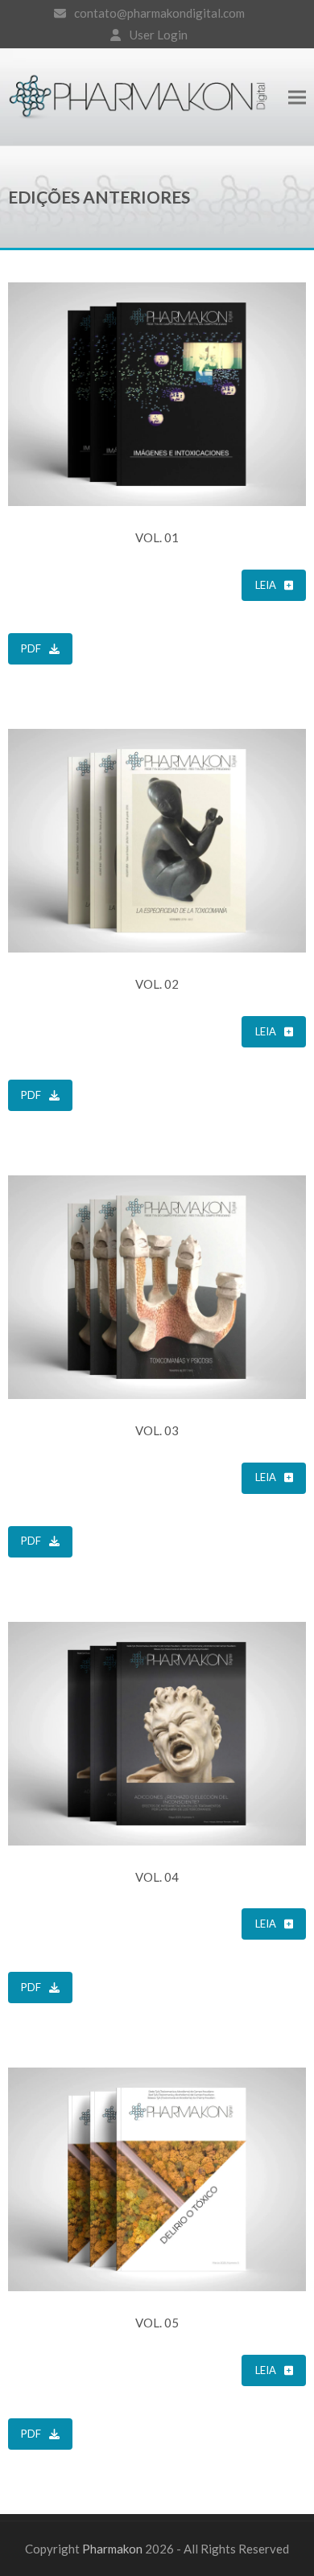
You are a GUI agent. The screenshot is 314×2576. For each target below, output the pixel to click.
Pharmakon (112, 2549)
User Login (159, 35)
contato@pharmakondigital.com (159, 13)
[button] (297, 97)
